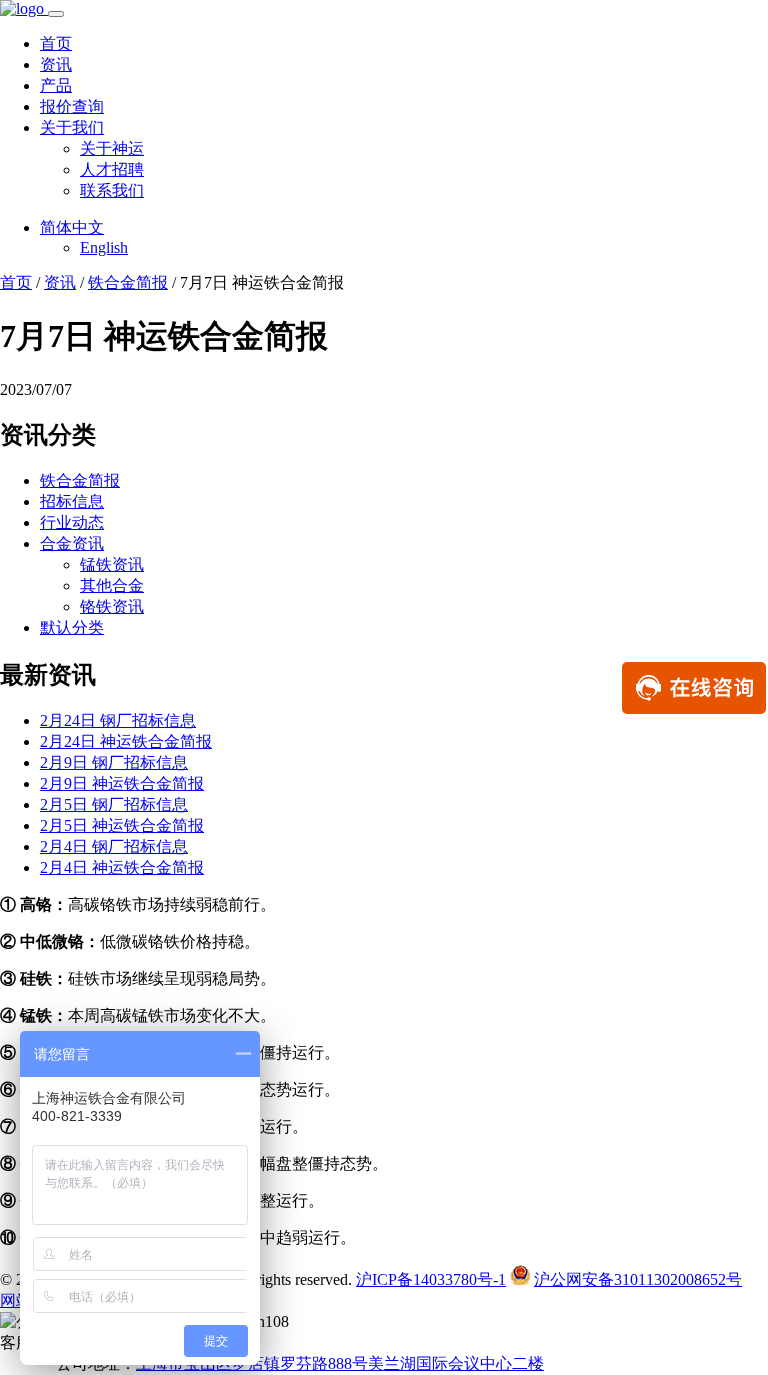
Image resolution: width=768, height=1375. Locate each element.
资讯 (56, 64)
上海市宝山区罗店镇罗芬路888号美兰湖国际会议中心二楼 (340, 1363)
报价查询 (72, 106)
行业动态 (72, 522)
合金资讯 (72, 543)
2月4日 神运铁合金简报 (122, 867)
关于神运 (112, 148)
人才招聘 (112, 169)
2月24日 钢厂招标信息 (118, 720)
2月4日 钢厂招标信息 (114, 846)
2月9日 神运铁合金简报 (122, 783)
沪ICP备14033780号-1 (431, 1279)
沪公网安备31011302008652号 (638, 1279)
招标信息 (72, 501)
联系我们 (112, 190)
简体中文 (72, 227)
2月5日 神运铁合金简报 (122, 825)
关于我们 (72, 127)
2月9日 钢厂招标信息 (114, 762)
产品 (56, 85)
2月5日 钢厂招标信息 (114, 804)
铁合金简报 (128, 282)
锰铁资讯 (112, 564)
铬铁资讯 (112, 606)
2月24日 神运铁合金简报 (126, 741)
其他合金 (112, 585)
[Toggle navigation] (56, 14)
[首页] (24, 8)
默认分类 (72, 627)
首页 (56, 43)
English (104, 247)
